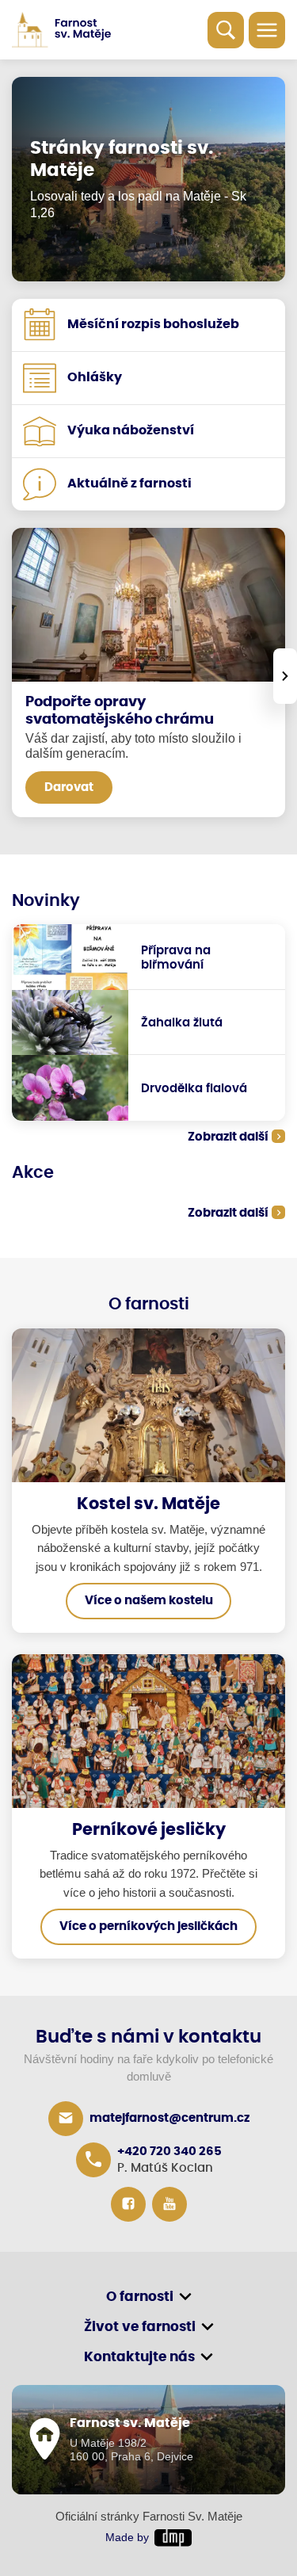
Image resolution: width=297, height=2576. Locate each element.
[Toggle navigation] (267, 30)
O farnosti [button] (140, 2297)
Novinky (46, 901)
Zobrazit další (228, 1137)
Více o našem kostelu (149, 1601)
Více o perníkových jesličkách (148, 1926)
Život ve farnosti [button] (140, 2327)
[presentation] (285, 676)
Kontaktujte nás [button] (139, 2357)
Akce (33, 1173)
